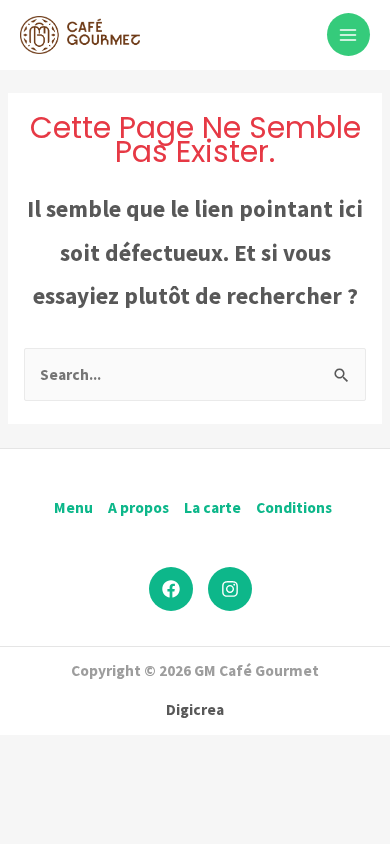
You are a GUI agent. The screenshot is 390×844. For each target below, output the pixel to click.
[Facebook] (171, 589)
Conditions (294, 507)
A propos (138, 507)
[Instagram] (230, 589)
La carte (212, 507)
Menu (73, 507)
